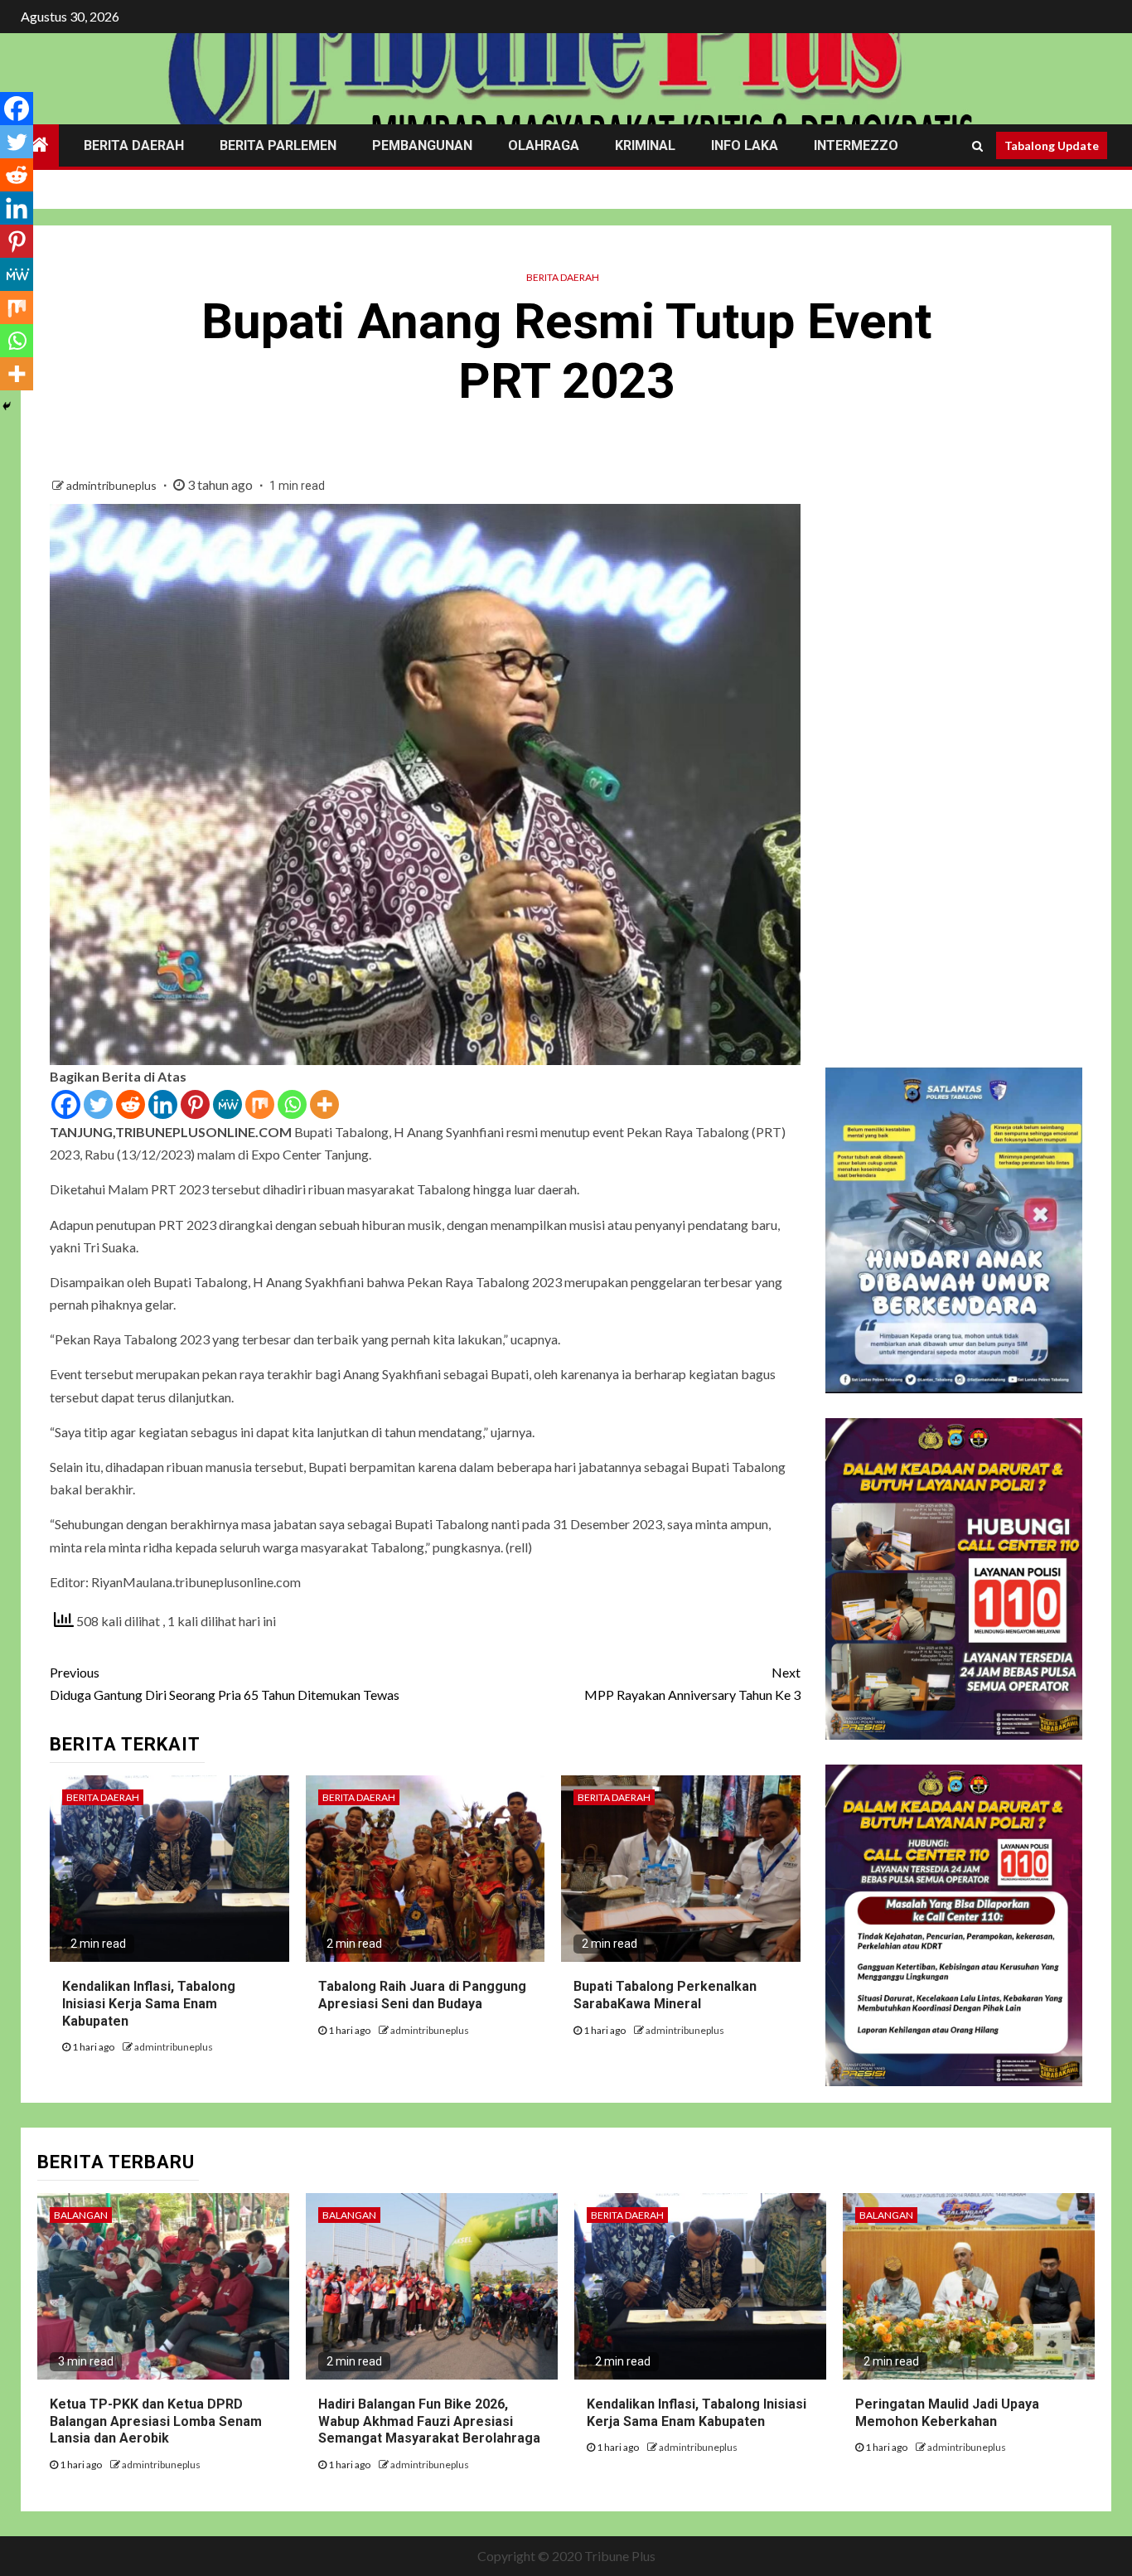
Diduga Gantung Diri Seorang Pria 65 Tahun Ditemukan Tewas (225, 1683)
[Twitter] (98, 1104)
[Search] (977, 146)
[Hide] (7, 406)
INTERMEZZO (856, 145)
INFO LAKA (745, 145)
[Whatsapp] (292, 1104)
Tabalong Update (1052, 145)
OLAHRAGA (544, 145)
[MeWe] (227, 1104)
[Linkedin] (163, 1104)
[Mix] (260, 1104)
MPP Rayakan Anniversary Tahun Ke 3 (692, 1683)
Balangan (81, 2215)
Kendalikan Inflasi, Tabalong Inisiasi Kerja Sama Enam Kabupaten (149, 2004)
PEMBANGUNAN (422, 145)
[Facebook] (66, 1104)
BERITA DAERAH (134, 145)
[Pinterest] (195, 1104)
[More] (324, 1104)
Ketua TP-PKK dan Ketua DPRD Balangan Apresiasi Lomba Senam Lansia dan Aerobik (156, 2421)
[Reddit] (131, 1104)
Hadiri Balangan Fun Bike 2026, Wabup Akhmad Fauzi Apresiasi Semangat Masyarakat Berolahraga (429, 2421)
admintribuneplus (113, 485)
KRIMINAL (645, 145)
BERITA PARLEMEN (278, 145)
